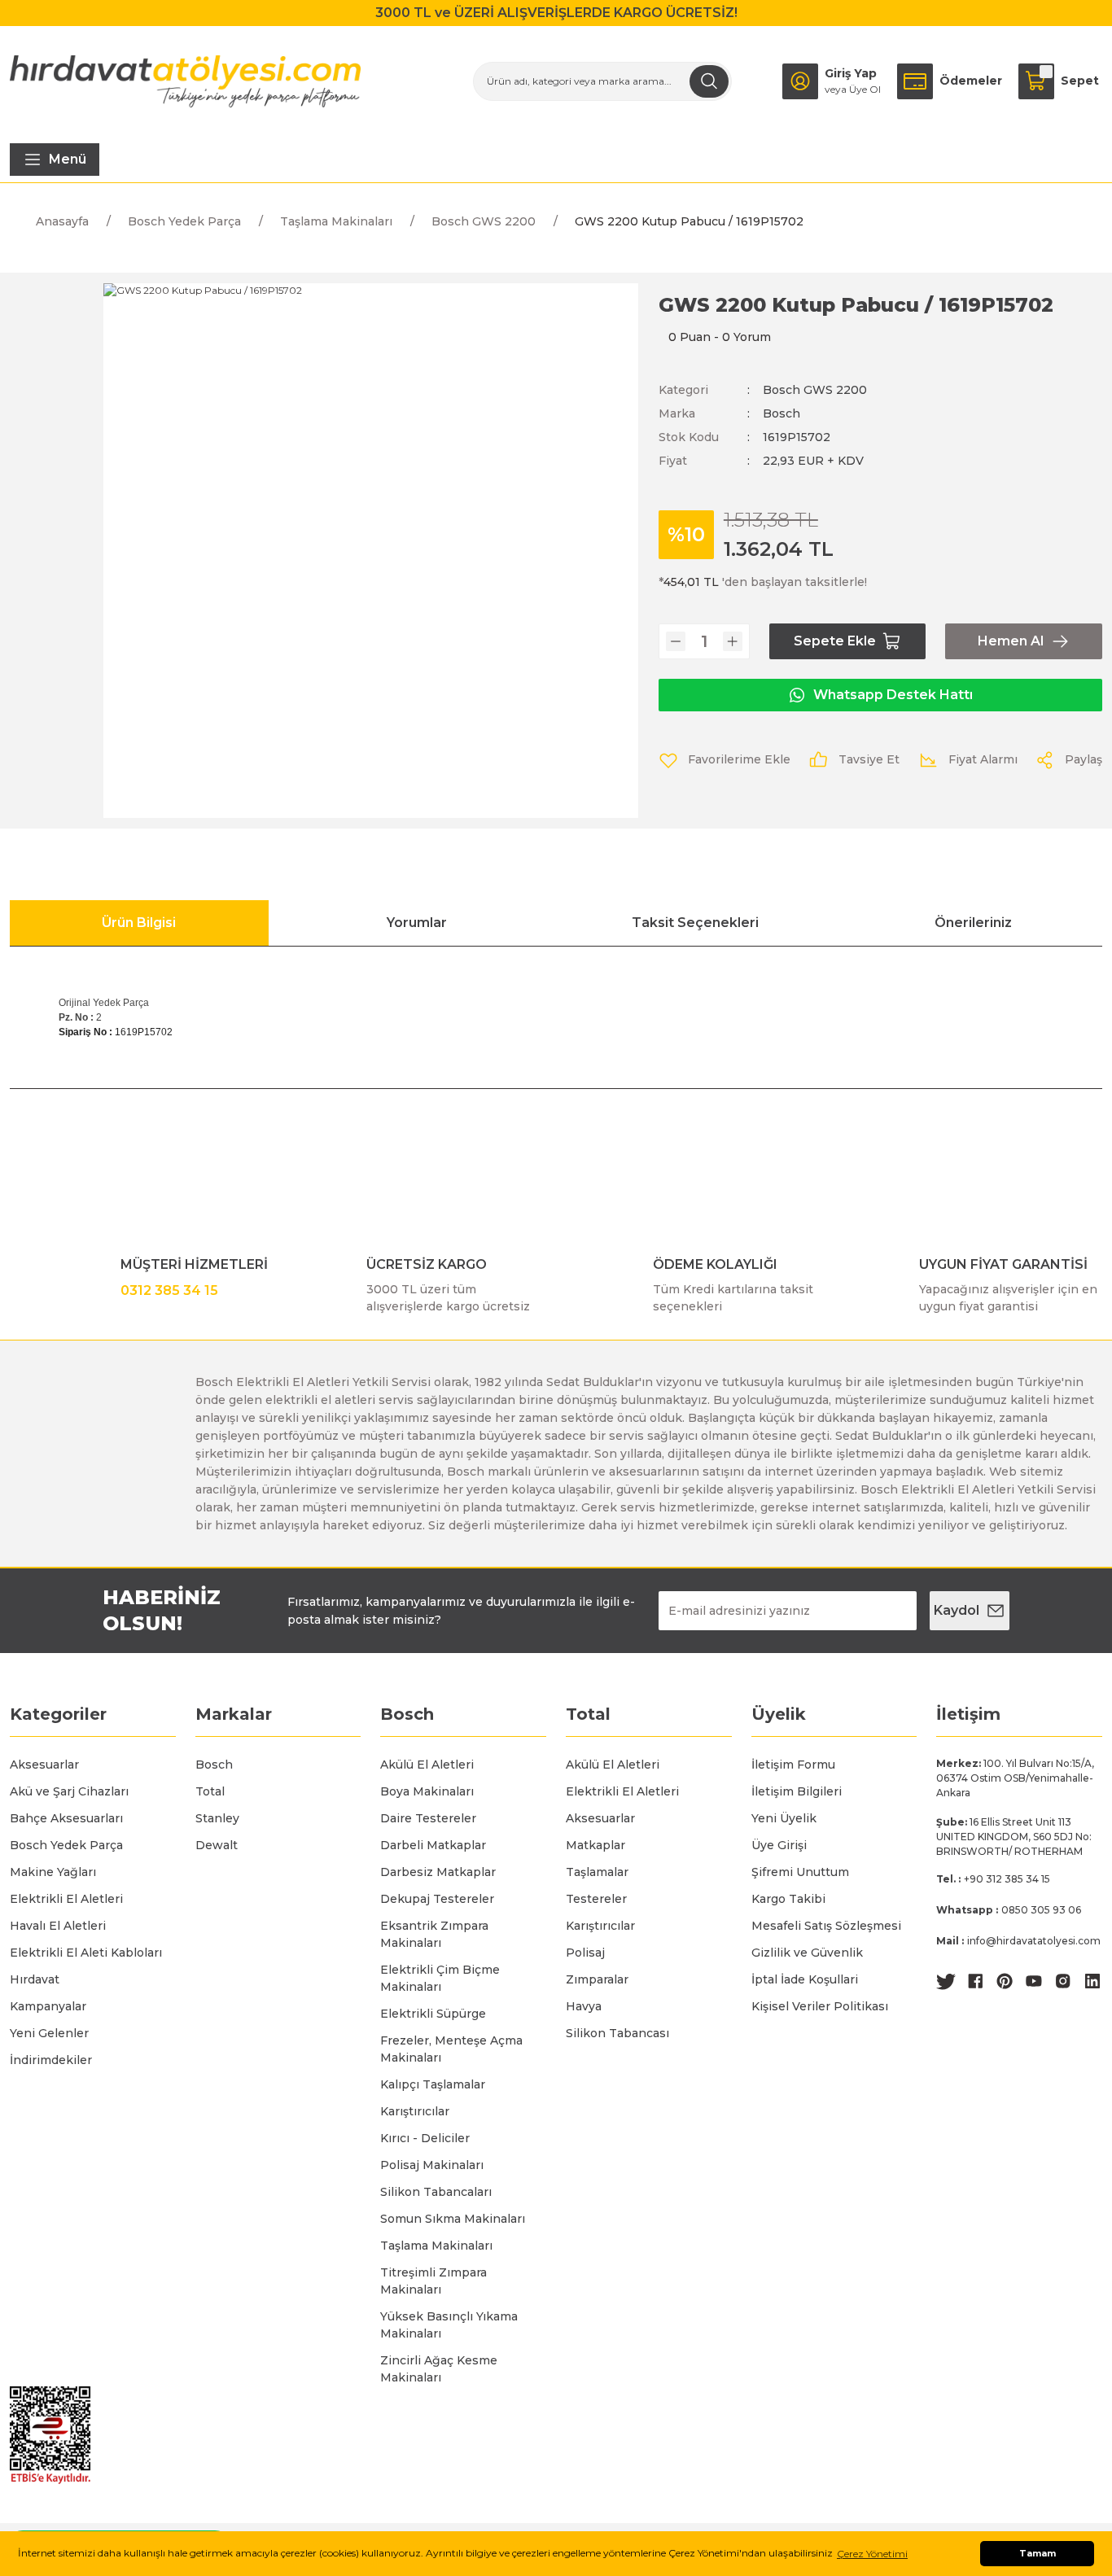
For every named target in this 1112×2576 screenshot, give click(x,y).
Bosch (781, 413)
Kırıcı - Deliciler (425, 2138)
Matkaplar (595, 1845)
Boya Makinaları (427, 1791)
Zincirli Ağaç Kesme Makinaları (439, 2369)
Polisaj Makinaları (432, 2165)
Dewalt (217, 1845)
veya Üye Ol (853, 89)
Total (210, 1791)
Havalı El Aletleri (58, 1926)
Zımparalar (597, 1979)
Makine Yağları (53, 1872)
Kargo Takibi (788, 1899)
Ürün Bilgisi (139, 923)
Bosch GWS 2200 (815, 390)
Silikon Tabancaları (436, 2192)
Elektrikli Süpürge (433, 2014)
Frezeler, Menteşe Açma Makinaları (451, 2049)
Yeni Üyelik (784, 1818)
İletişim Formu (793, 1765)
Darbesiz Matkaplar (438, 1872)
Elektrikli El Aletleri (66, 1899)
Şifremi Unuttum (800, 1872)
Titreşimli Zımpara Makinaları (433, 2281)
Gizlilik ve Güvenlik (807, 1953)
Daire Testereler (428, 1818)
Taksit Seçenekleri (695, 923)
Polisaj (585, 1953)
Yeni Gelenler (49, 2033)
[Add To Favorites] (725, 760)
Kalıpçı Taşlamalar (433, 2084)
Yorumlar (417, 923)
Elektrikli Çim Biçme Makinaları (440, 1978)
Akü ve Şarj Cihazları (69, 1791)
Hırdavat (35, 1979)
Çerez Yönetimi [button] (872, 2554)
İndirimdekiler (51, 2060)
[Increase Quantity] (733, 641)
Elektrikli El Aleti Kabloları (86, 1953)
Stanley (217, 1818)
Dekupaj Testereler (437, 1899)
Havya (584, 2006)
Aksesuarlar (44, 1765)
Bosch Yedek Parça (66, 1845)
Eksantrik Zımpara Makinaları (434, 1934)
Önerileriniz (973, 923)
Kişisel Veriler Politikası (820, 2006)
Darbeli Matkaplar (433, 1845)
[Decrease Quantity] (676, 641)
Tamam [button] (1038, 2554)
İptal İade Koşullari (805, 1979)
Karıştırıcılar (415, 2111)
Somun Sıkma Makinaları (453, 2219)
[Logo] (185, 81)
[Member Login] (800, 81)
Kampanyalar (48, 2006)
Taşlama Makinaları (436, 2246)
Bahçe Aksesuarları (66, 1818)
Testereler (596, 1899)
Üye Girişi (779, 1845)
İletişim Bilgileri (797, 1791)
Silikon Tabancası (617, 2033)
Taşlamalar (597, 1872)
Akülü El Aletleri (427, 1765)
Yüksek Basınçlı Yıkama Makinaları (449, 2325)
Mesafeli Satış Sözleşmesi (826, 1926)
